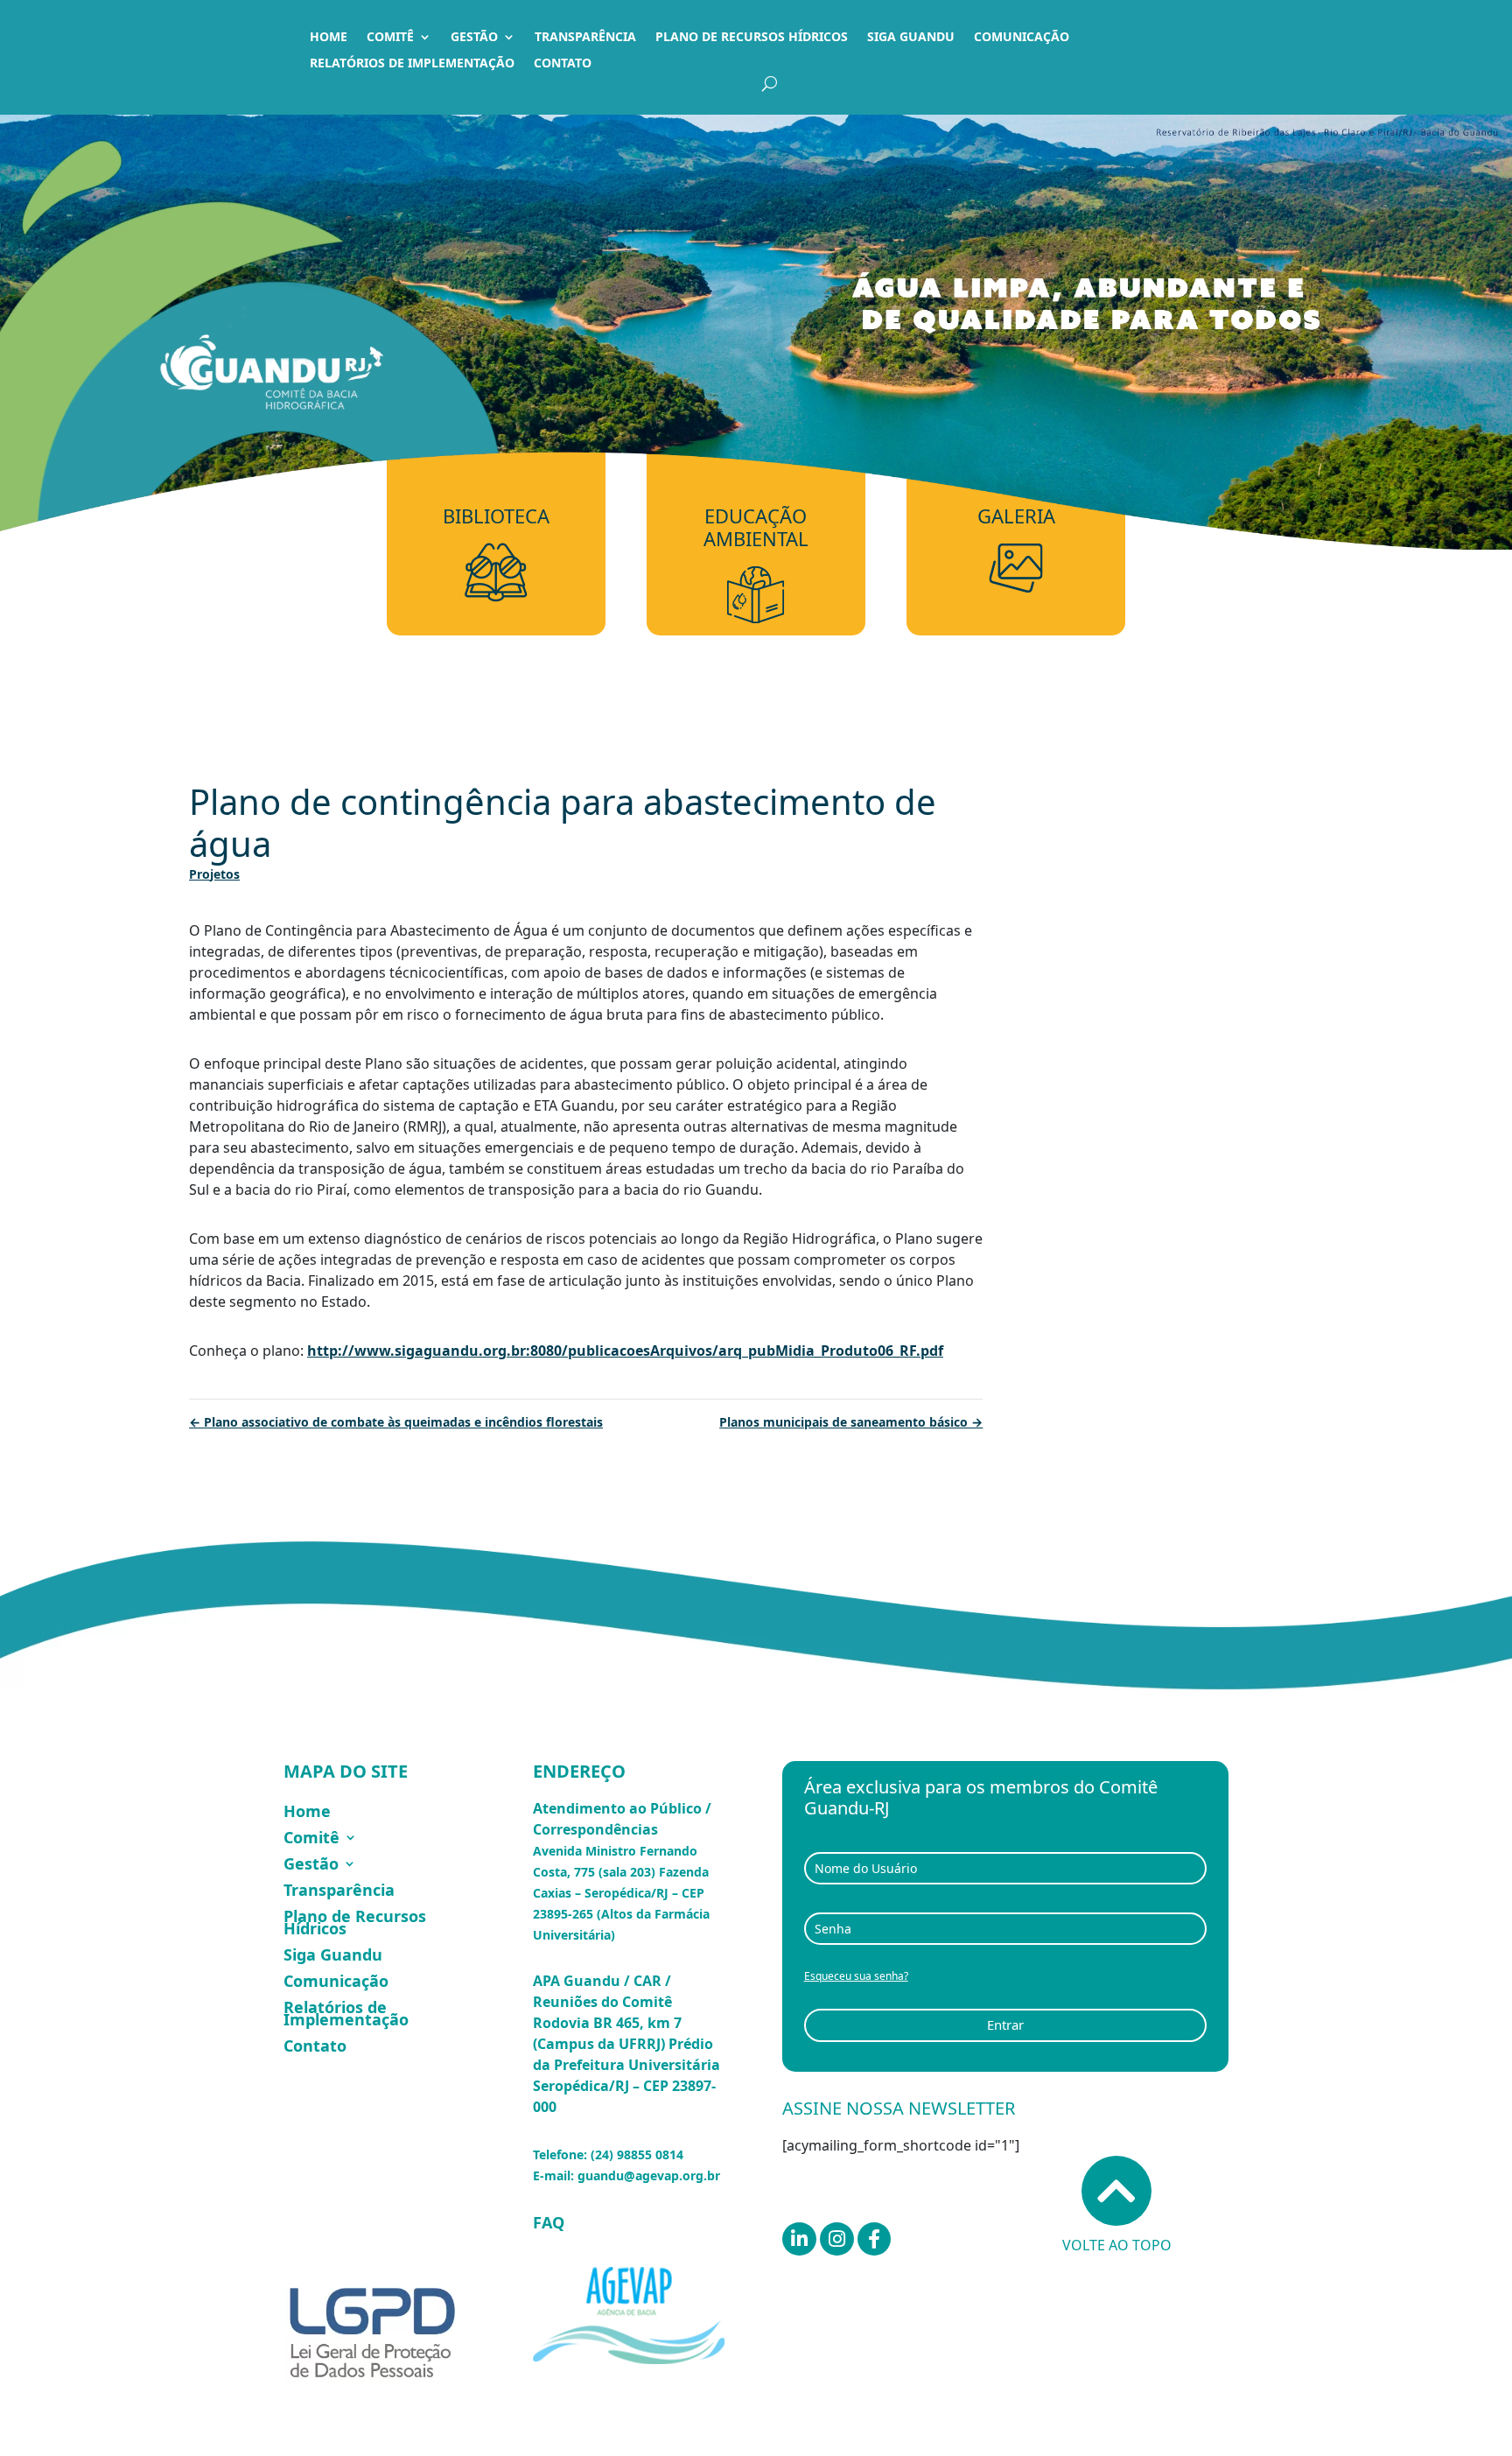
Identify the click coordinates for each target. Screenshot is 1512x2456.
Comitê (390, 38)
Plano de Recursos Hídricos (752, 38)
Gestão (474, 38)
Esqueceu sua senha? (856, 1976)
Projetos (214, 874)
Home (329, 38)
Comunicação (1022, 38)
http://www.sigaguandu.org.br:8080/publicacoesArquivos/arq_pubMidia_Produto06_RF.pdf (625, 1351)
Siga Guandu (911, 38)
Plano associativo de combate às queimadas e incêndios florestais (396, 1422)
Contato (563, 64)
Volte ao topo (1117, 2245)
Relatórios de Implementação (412, 64)
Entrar (1005, 2024)
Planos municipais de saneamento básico (851, 1422)
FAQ (549, 2222)
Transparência (585, 38)
